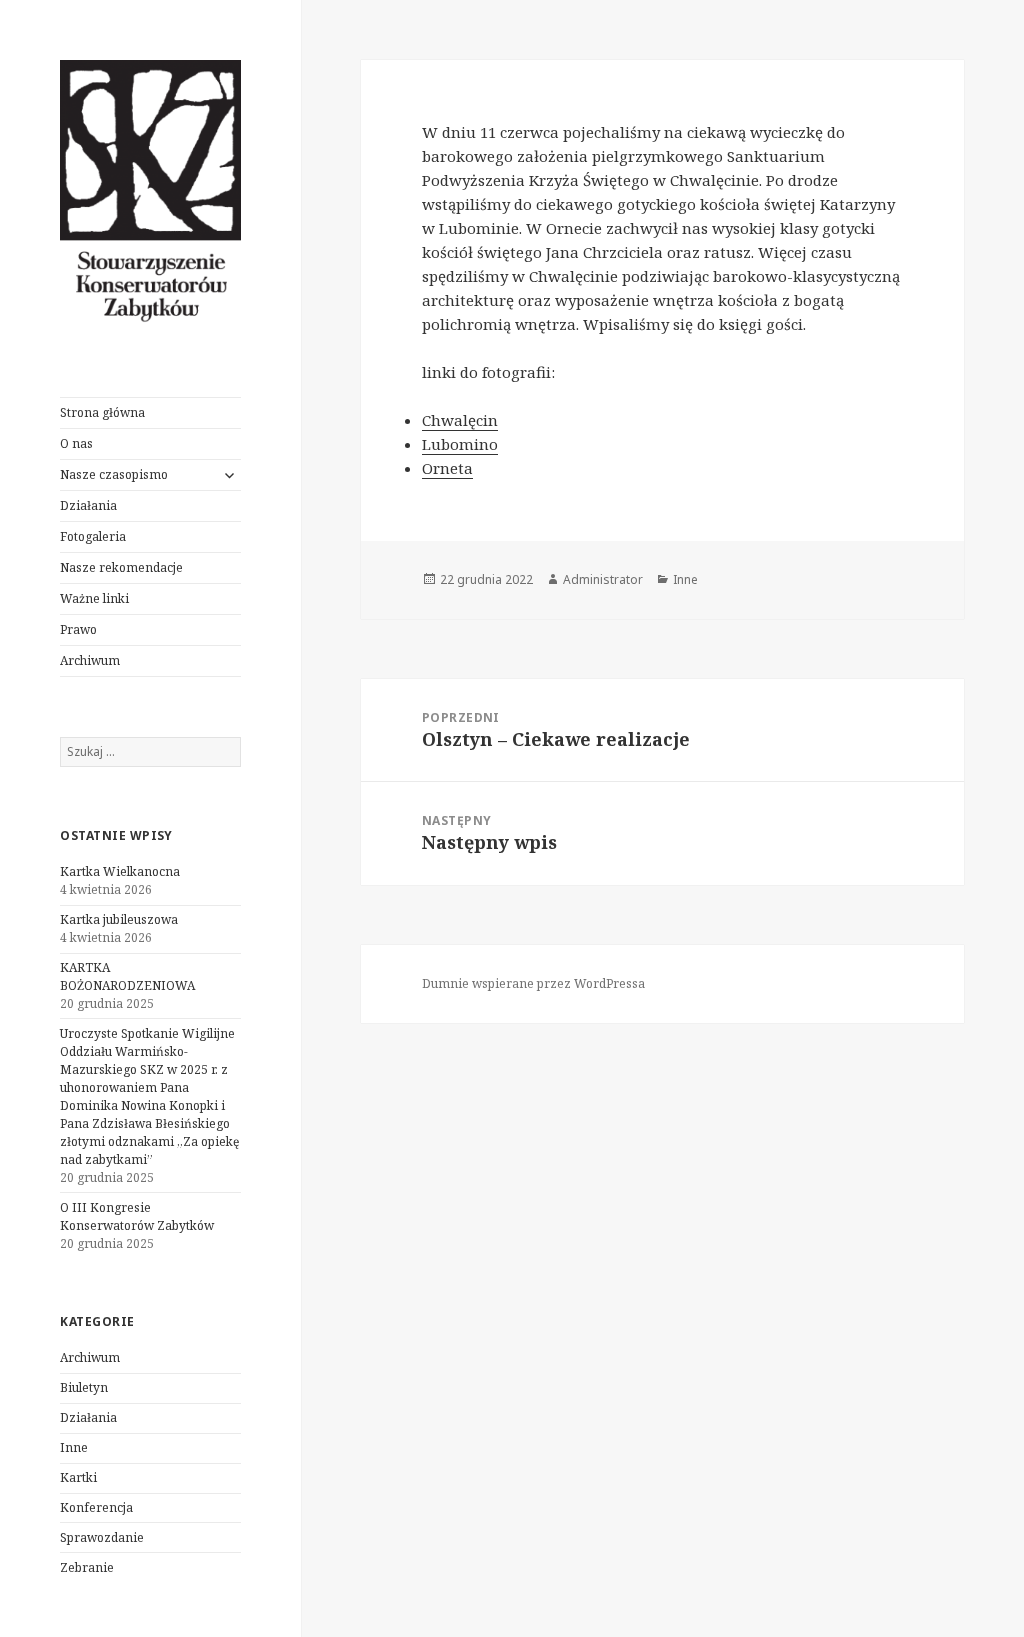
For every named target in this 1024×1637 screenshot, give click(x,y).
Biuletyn (84, 1387)
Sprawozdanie (102, 1537)
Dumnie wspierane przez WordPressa (533, 983)
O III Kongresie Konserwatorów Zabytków (137, 1216)
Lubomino (460, 444)
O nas (76, 443)
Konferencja (96, 1507)
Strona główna (102, 412)
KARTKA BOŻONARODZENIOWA (127, 976)
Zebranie (87, 1567)
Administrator (603, 579)
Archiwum (90, 660)
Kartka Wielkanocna (120, 871)
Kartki (78, 1477)
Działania (88, 505)
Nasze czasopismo (114, 474)
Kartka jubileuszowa (119, 919)
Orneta (447, 468)
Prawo (78, 629)
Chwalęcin (460, 420)
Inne (74, 1447)
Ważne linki (94, 598)
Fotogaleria (93, 536)
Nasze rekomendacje (121, 567)
